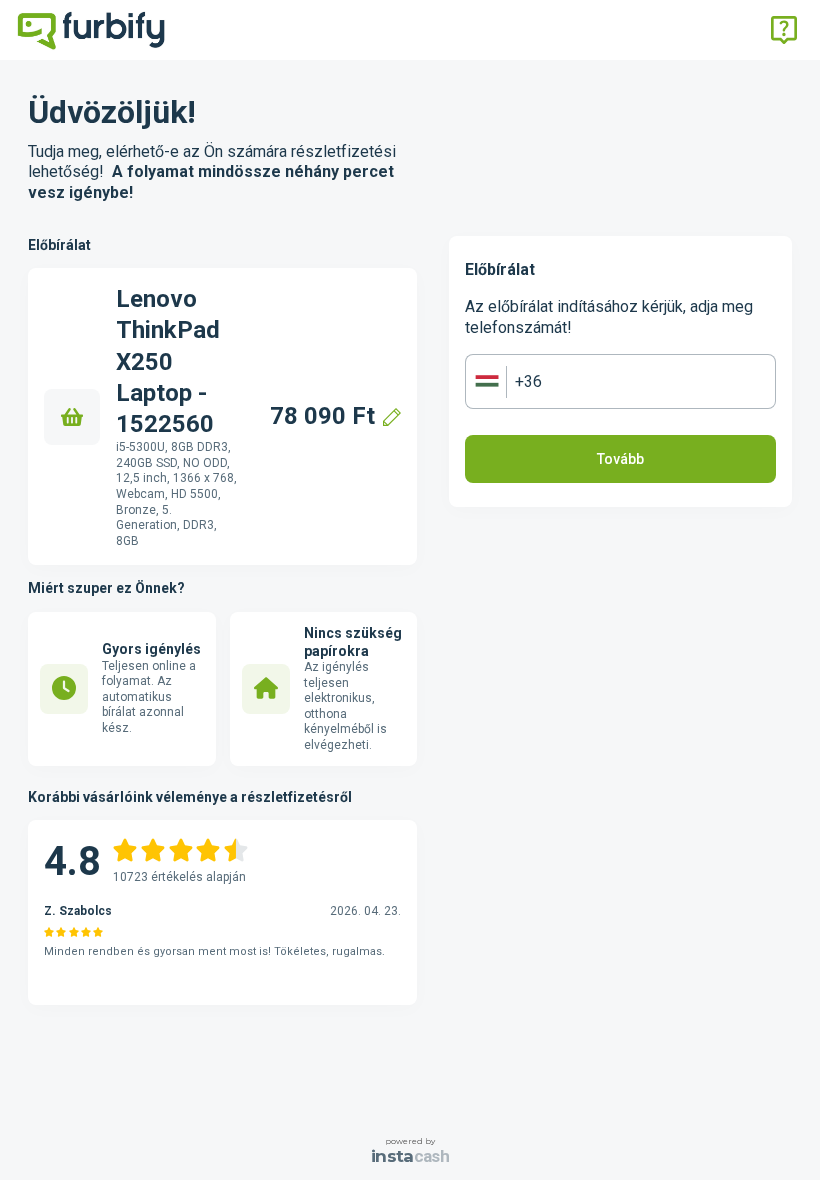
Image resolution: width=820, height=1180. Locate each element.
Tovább (620, 459)
